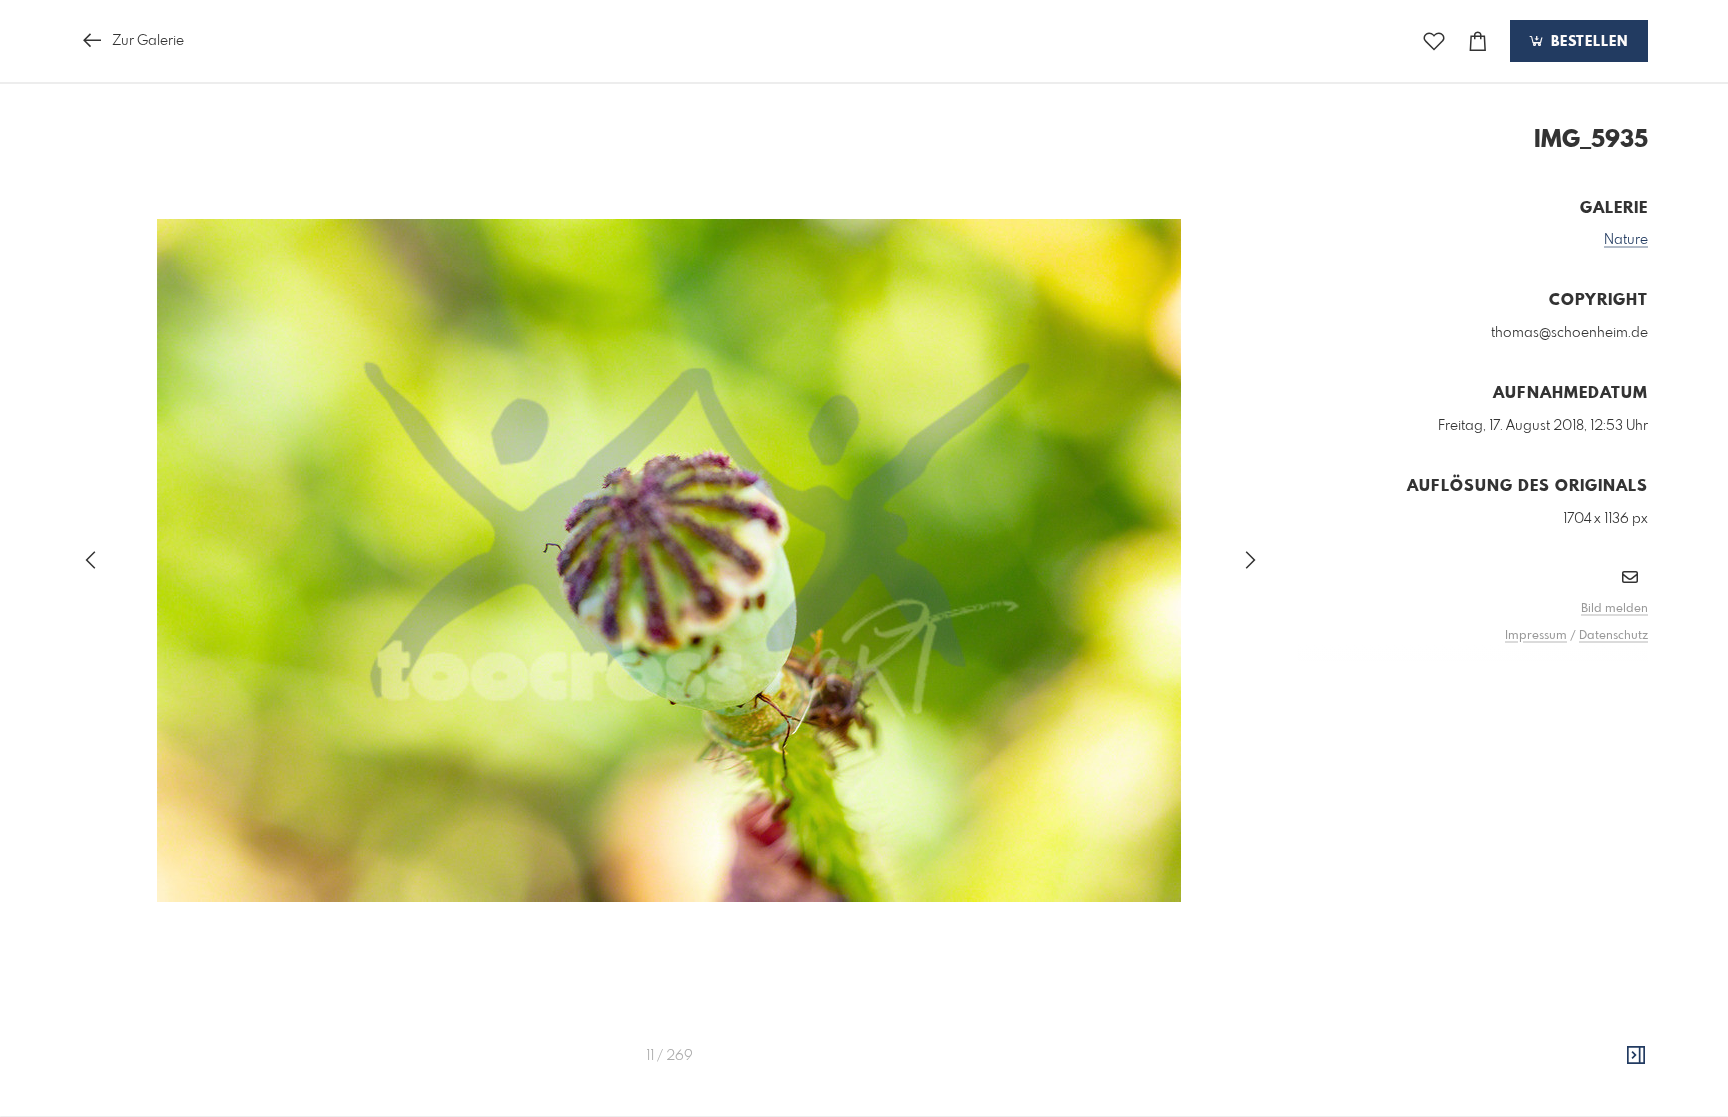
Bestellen (1587, 42)
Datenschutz (1613, 636)
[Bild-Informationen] (1636, 1056)
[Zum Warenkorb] (1478, 41)
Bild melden (1614, 609)
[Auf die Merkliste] (1434, 41)
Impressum (1536, 636)
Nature (1626, 240)
